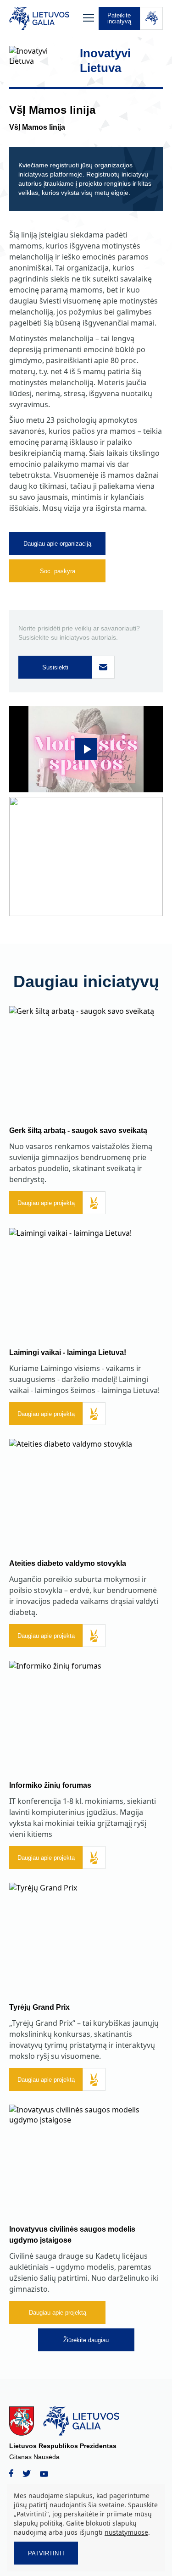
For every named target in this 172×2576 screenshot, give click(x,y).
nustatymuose (126, 2532)
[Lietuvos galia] (44, 18)
